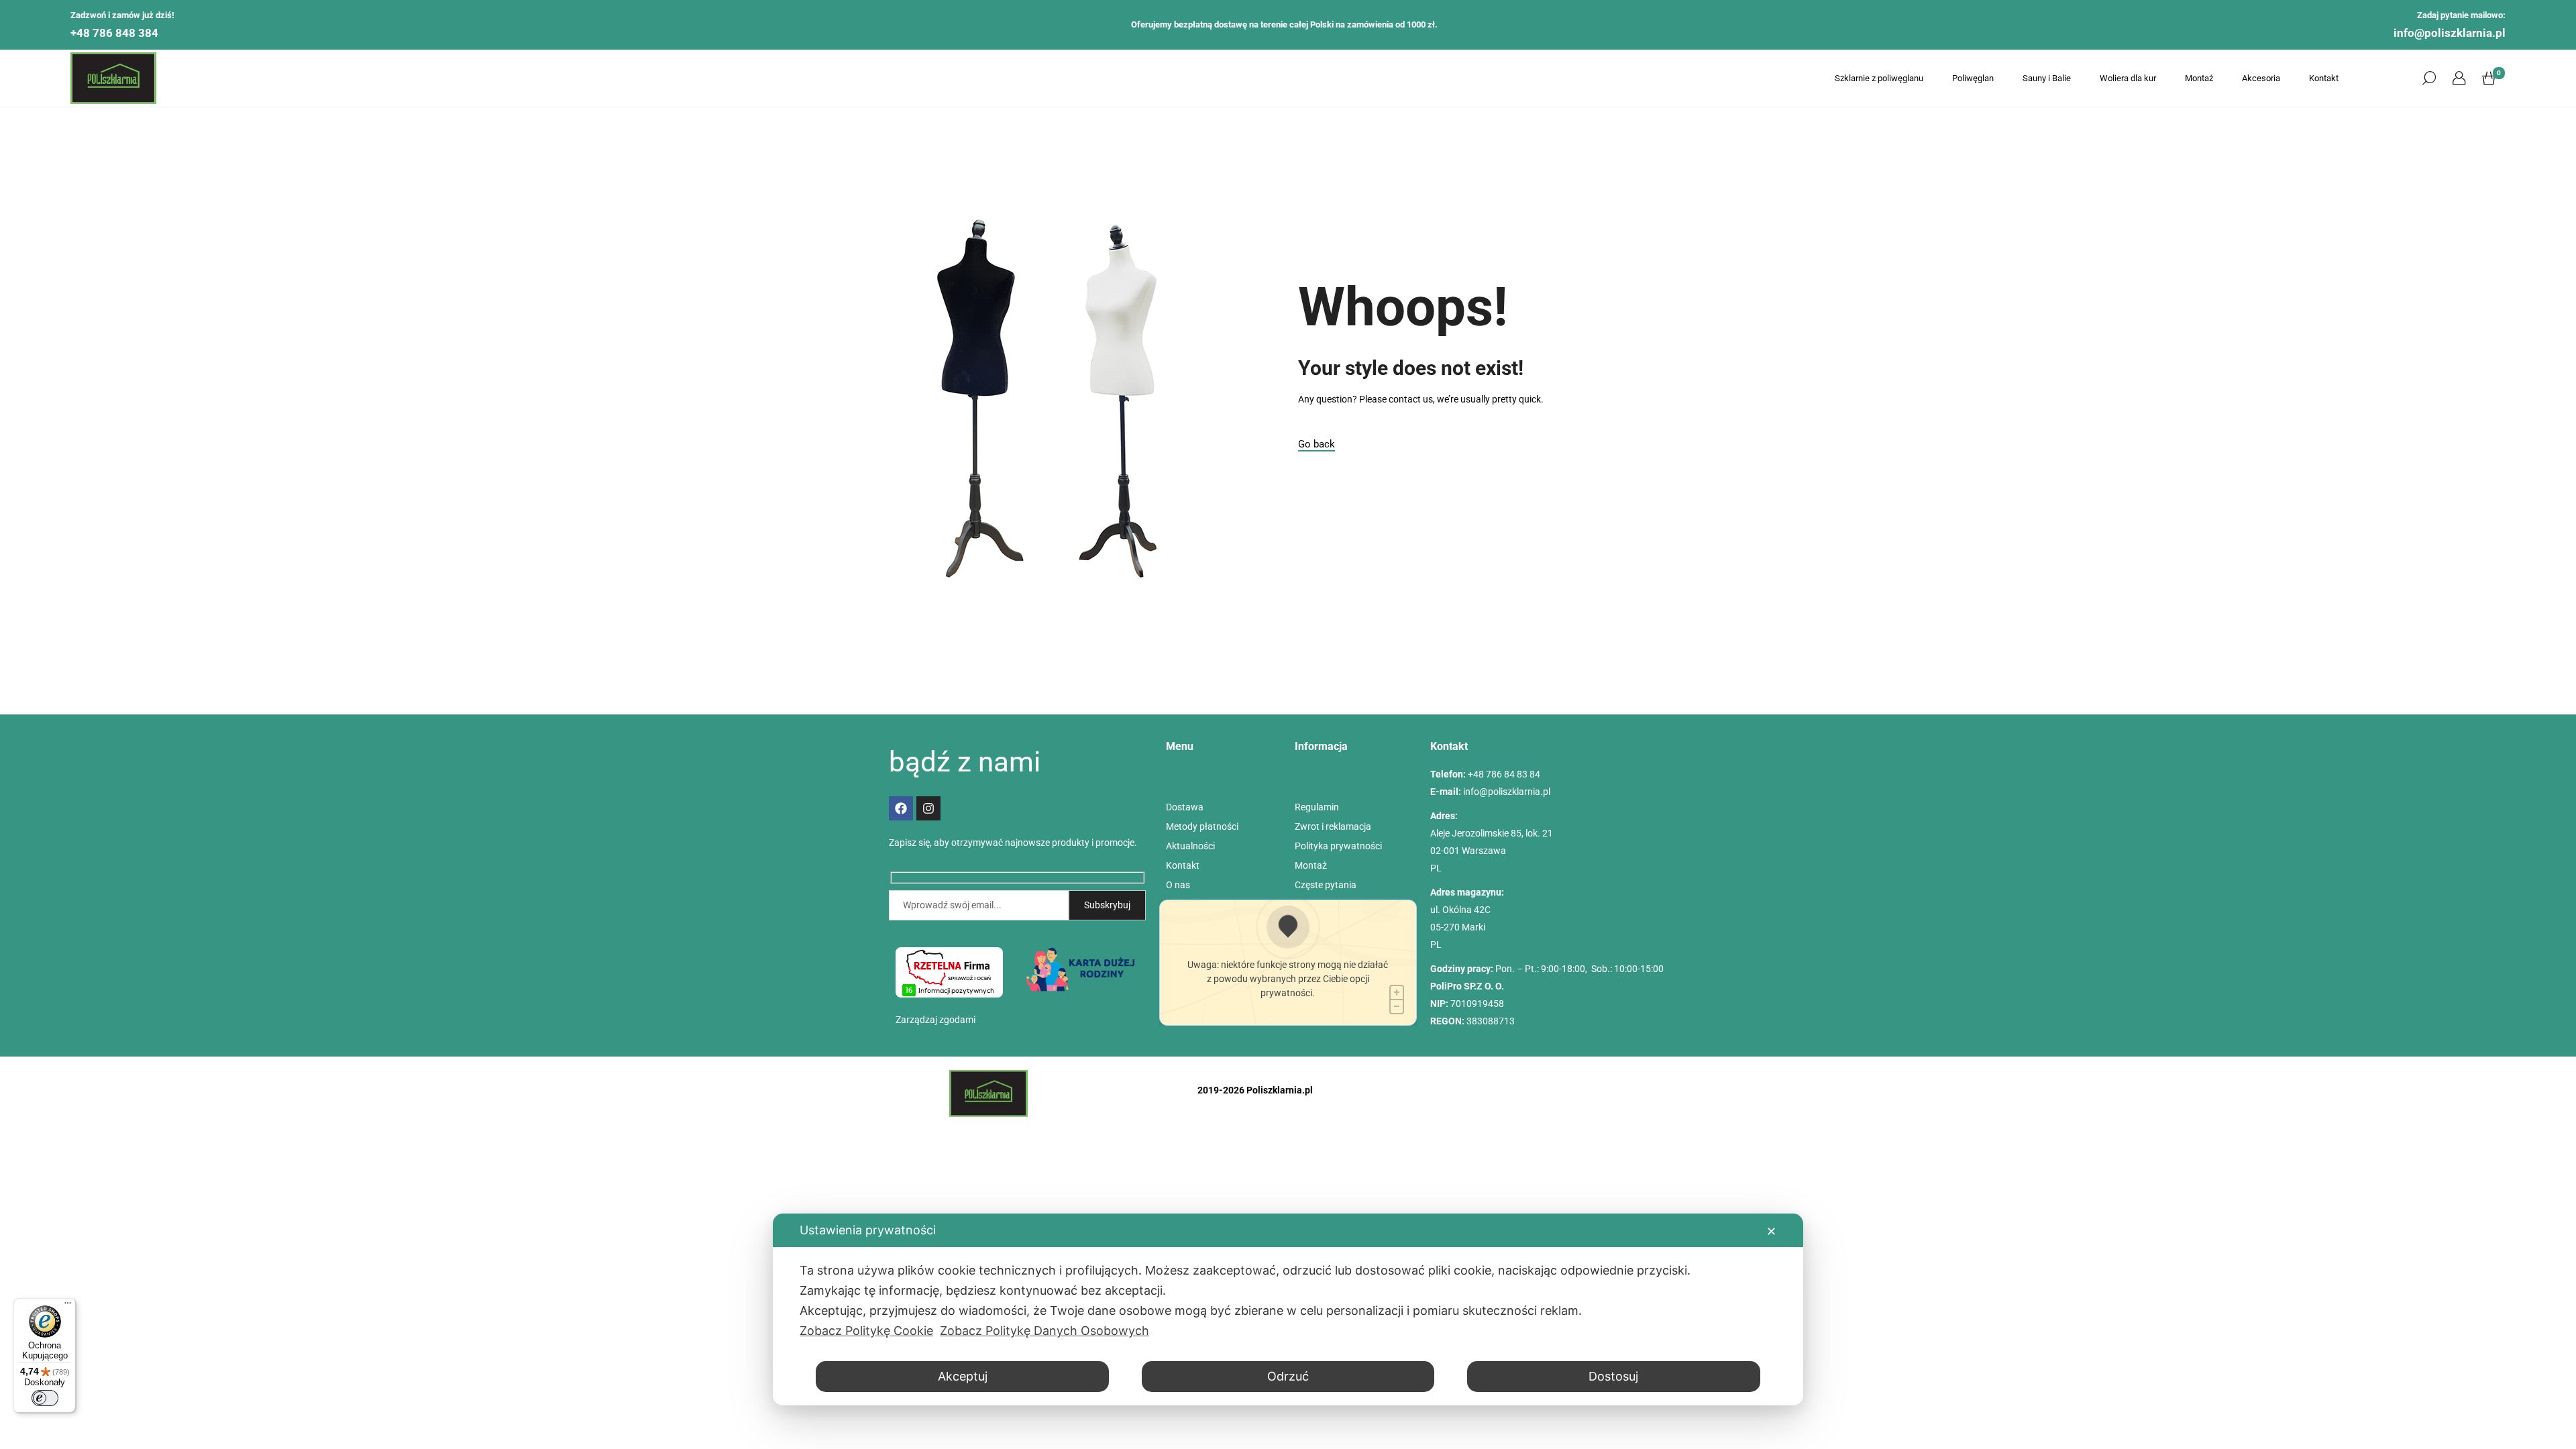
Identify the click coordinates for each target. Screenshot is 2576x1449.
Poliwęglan (1973, 78)
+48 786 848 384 (114, 33)
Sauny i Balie (2047, 78)
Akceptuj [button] (963, 1376)
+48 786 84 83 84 (1504, 774)
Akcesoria (2261, 78)
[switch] (45, 1398)
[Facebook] (901, 808)
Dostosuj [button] (1613, 1376)
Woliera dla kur (2128, 78)
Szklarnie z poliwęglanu (1879, 78)
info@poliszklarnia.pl (2450, 33)
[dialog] (1288, 1309)
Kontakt (2324, 78)
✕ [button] (1771, 1231)
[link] (2459, 78)
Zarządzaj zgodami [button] (935, 1020)
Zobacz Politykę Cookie (866, 1331)
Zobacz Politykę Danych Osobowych (1044, 1331)
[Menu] (68, 1306)
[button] (2429, 78)
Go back (1317, 444)
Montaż (2199, 78)
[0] (2489, 78)
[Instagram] (928, 808)
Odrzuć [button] (1288, 1376)
